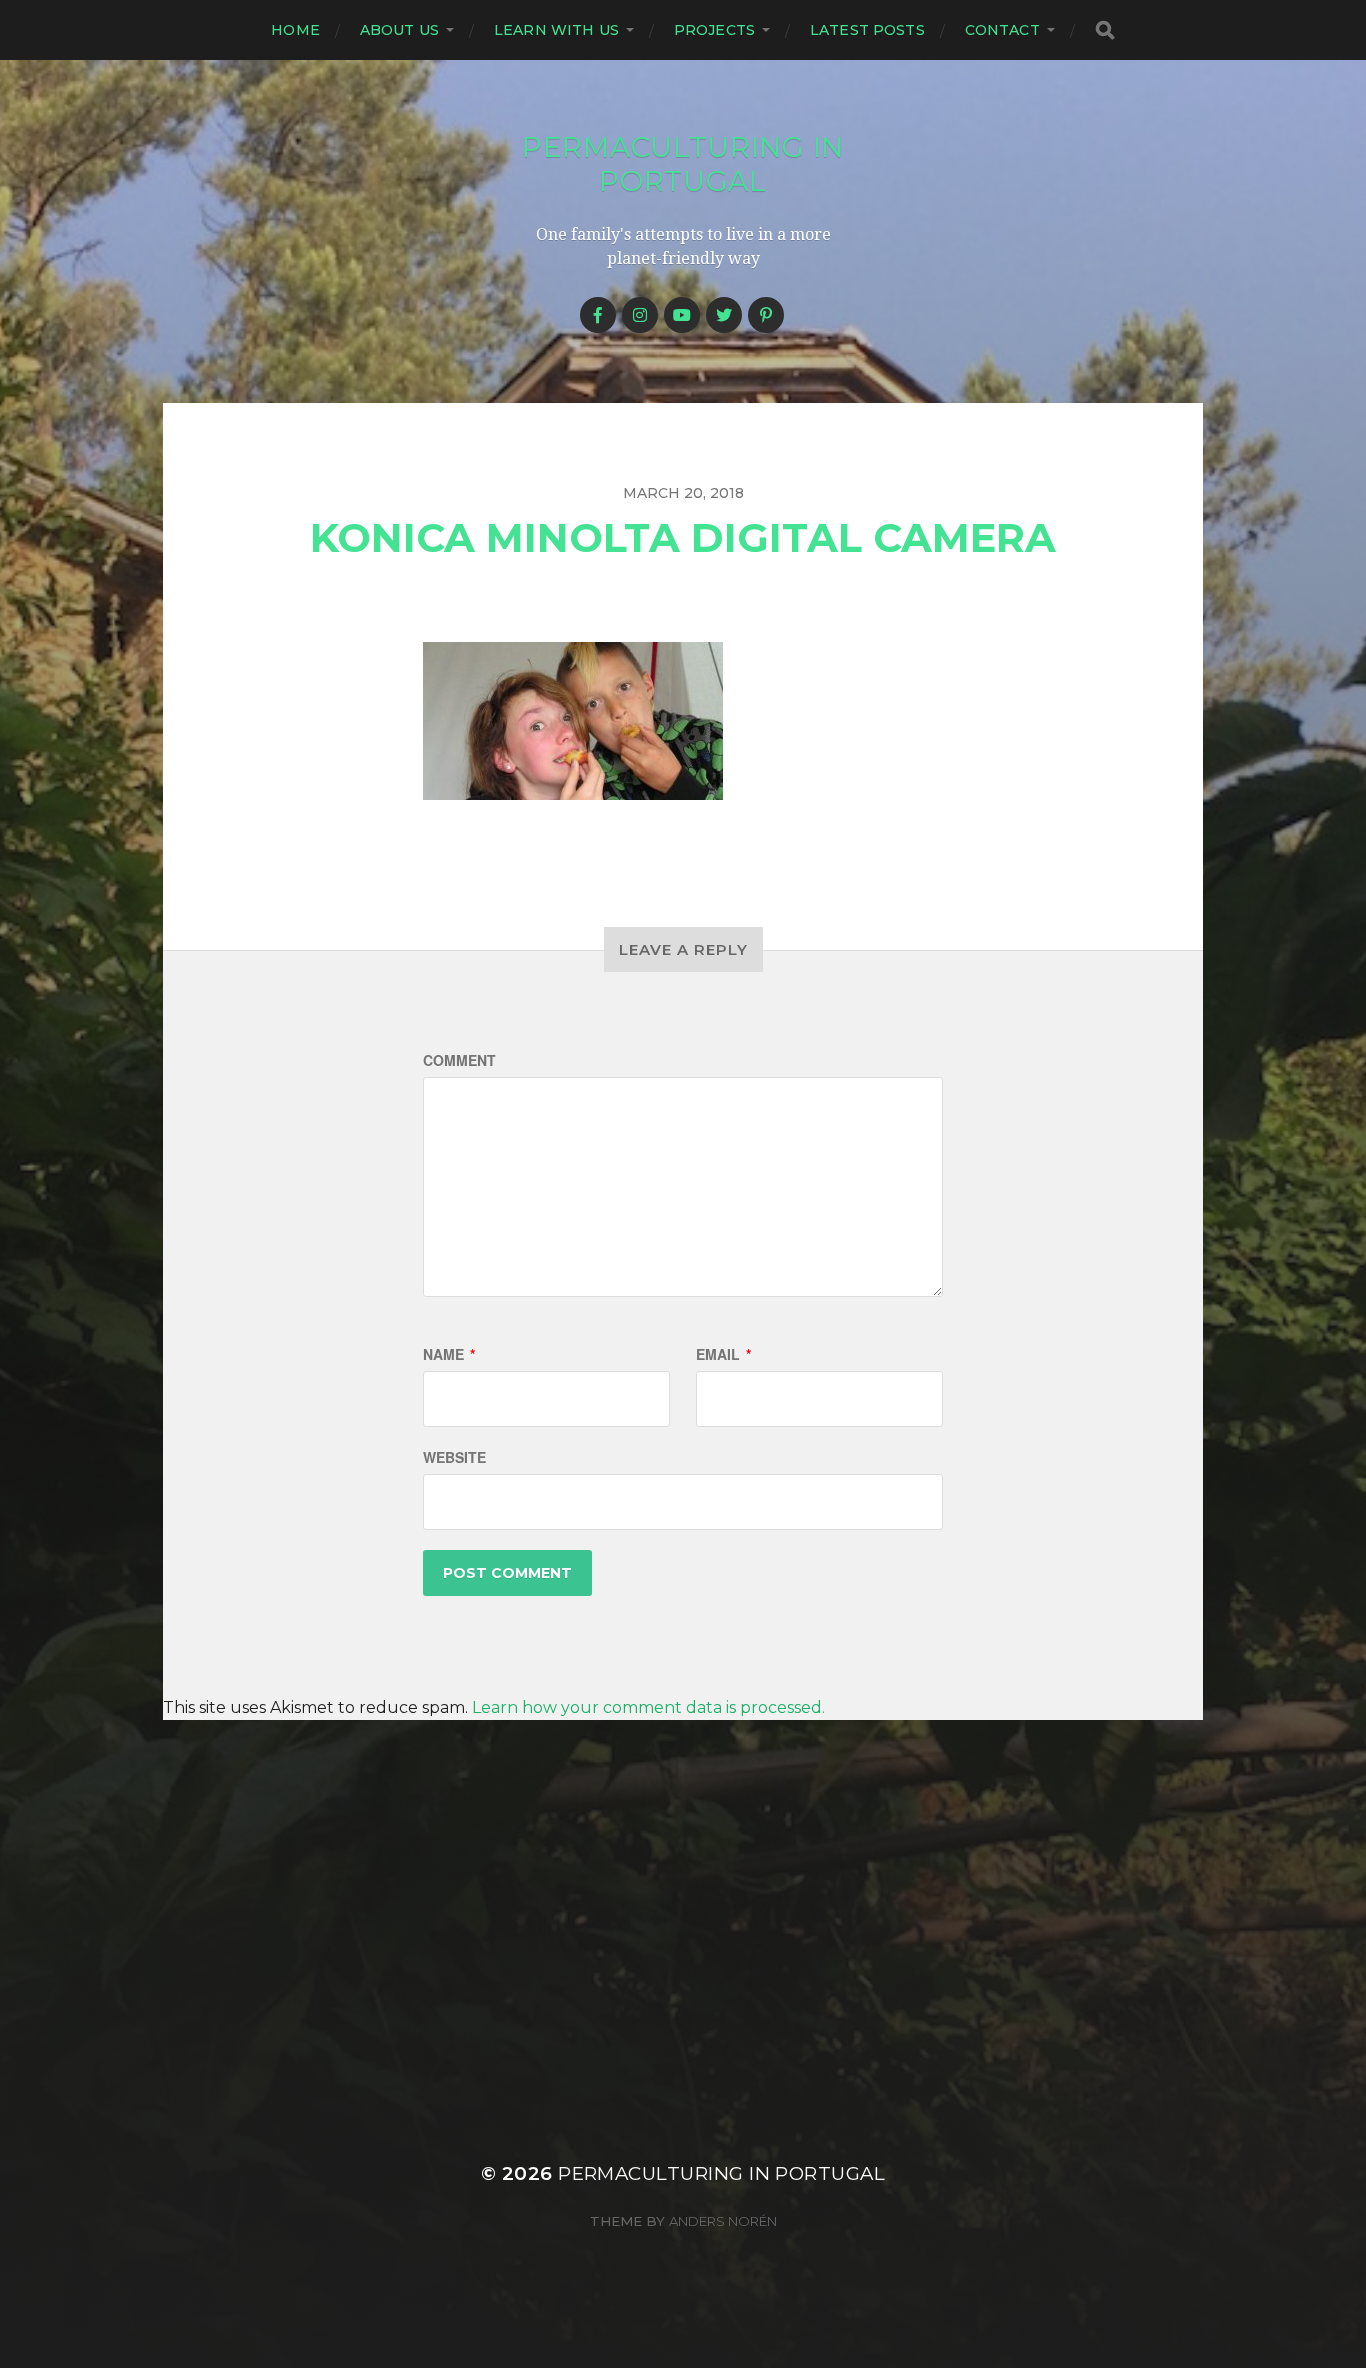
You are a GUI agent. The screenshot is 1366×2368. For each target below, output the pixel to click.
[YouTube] (682, 315)
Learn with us (556, 30)
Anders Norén (723, 2221)
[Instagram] (640, 315)
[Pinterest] (766, 315)
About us (399, 30)
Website (454, 1457)
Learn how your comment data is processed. (648, 1707)
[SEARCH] (1105, 30)
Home (295, 30)
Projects (714, 30)
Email (723, 1354)
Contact (1002, 30)
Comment (459, 1060)
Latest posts (867, 30)
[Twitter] (724, 315)
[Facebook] (598, 315)
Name (449, 1354)
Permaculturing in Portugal (683, 164)
